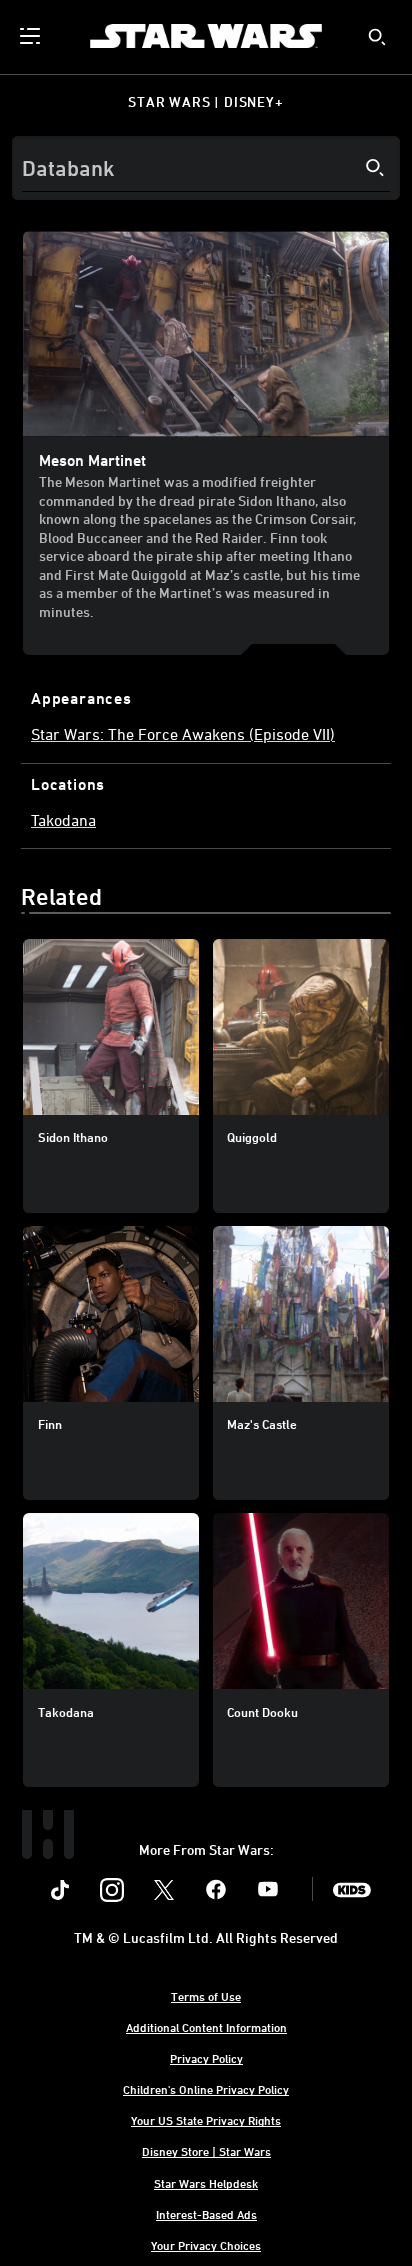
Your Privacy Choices (206, 2245)
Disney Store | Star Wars (206, 2151)
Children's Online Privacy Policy (206, 2089)
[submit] (377, 37)
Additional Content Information (206, 2027)
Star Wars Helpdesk (206, 2183)
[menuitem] (32, 36)
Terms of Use (206, 1996)
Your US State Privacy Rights (206, 2120)
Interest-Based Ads (206, 2214)
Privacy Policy (206, 2058)
